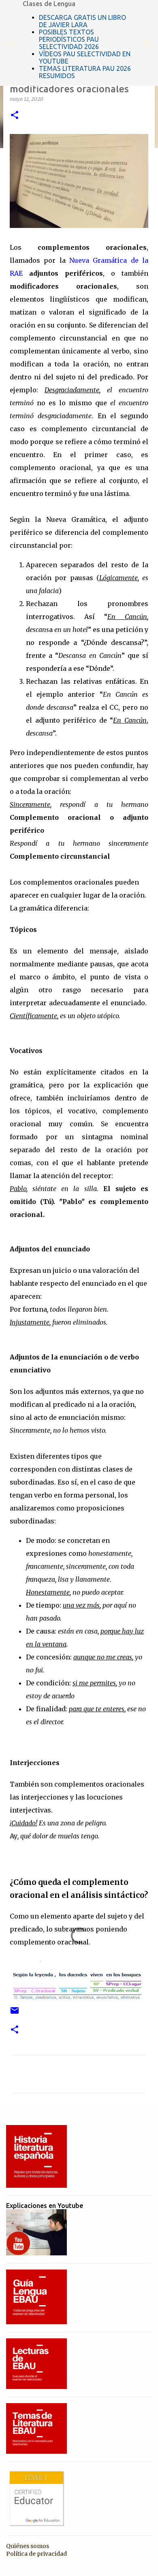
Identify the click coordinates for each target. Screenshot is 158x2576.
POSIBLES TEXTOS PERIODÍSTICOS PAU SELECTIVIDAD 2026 (69, 39)
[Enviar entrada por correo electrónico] (15, 2013)
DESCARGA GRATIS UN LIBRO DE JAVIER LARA (82, 21)
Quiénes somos (28, 2546)
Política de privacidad (36, 2554)
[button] (15, 116)
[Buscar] (147, 43)
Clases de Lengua (49, 4)
